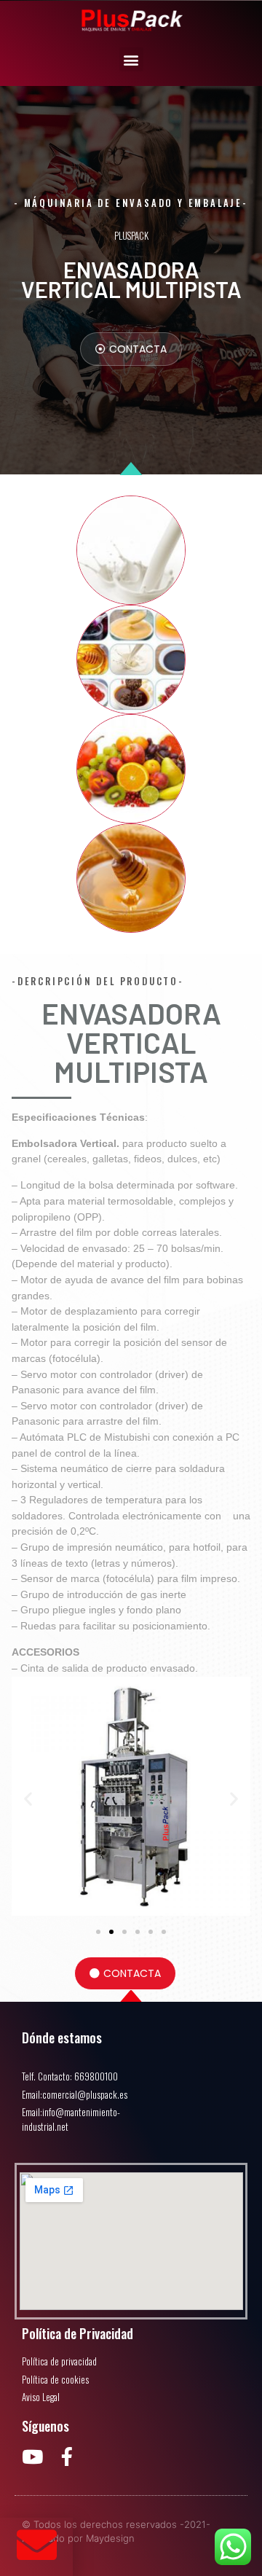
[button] (131, 59)
